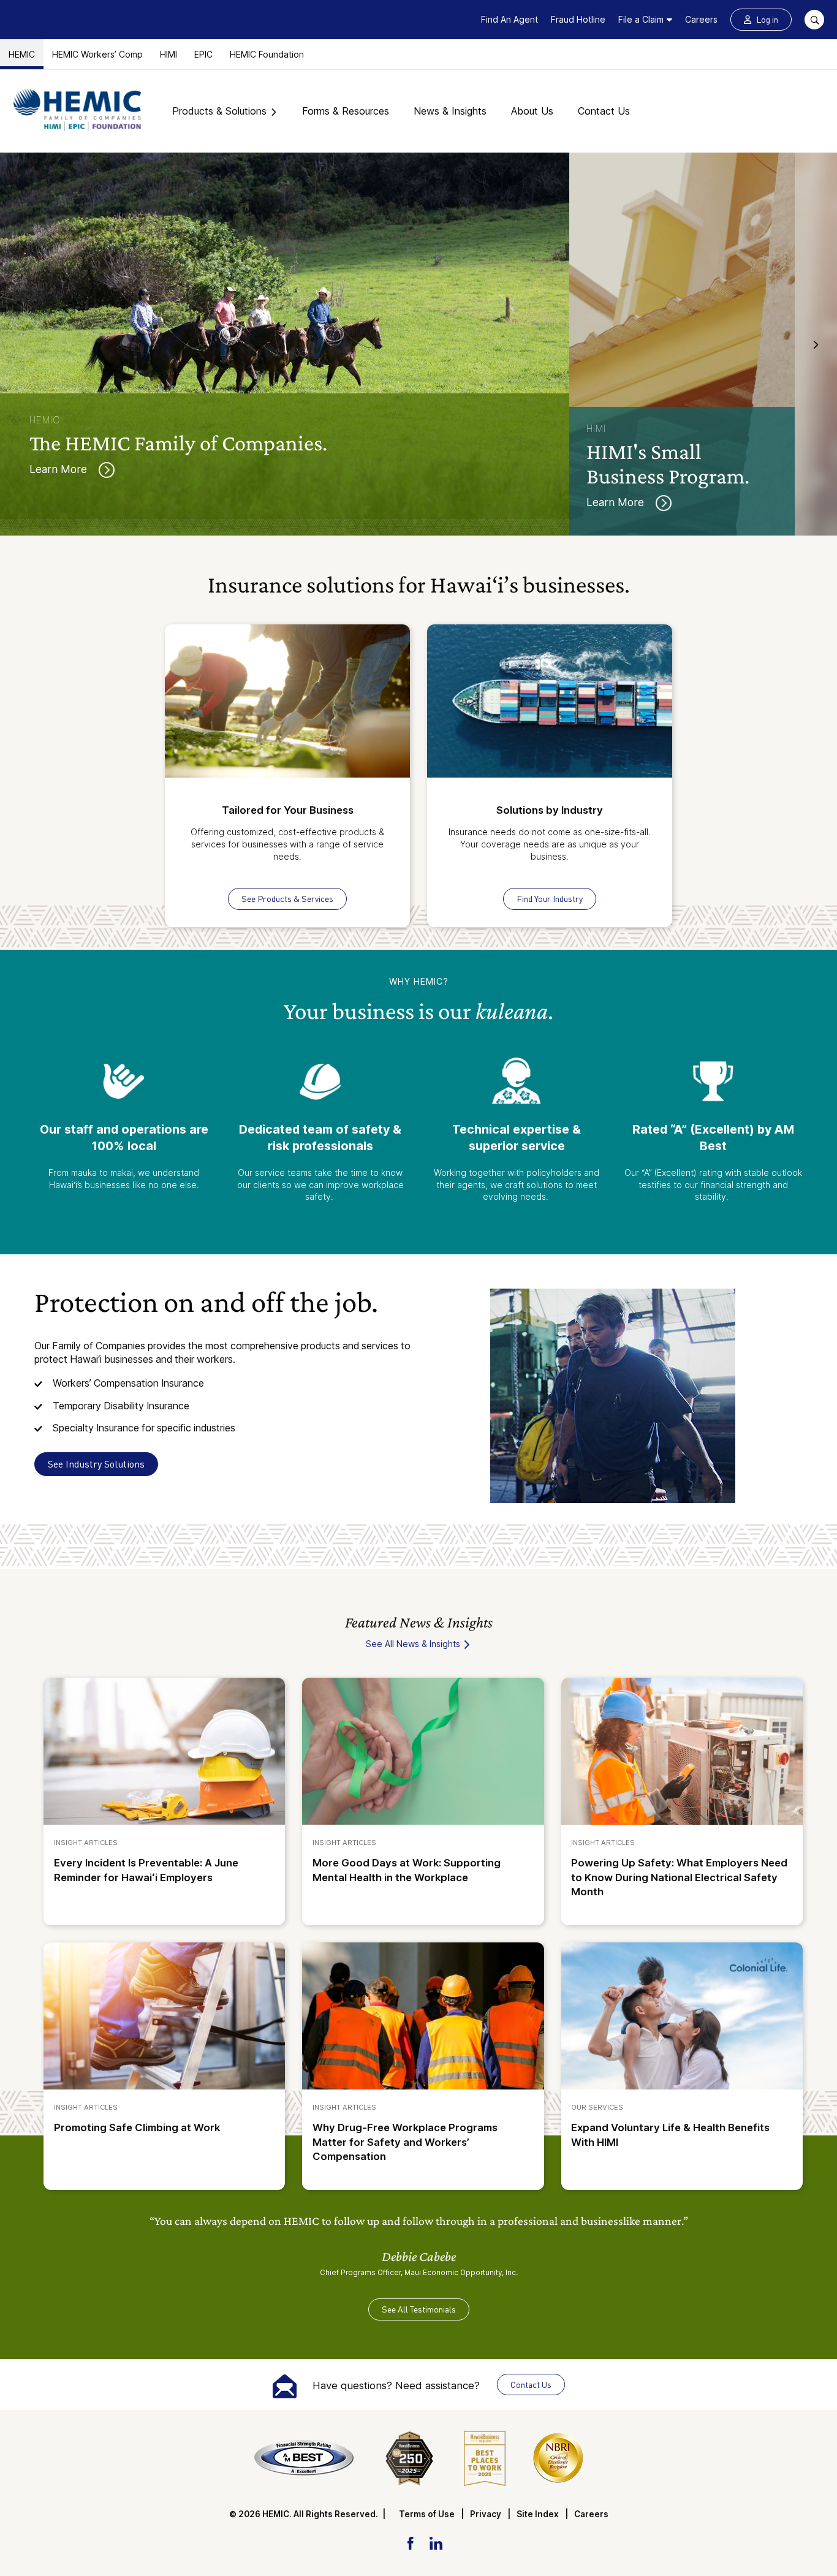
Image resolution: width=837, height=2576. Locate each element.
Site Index (538, 2514)
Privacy (486, 2514)
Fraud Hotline (578, 19)
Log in (767, 19)
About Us (532, 111)
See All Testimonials (419, 2309)
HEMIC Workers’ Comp (97, 54)
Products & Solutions (219, 111)
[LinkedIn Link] (436, 2542)
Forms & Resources (346, 111)
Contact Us (604, 111)
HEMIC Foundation (267, 54)
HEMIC (22, 54)
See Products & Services (287, 899)
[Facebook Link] (410, 2542)
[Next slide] (816, 344)
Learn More (60, 469)
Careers (701, 19)
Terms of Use (427, 2514)
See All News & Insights (414, 1644)
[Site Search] (814, 20)
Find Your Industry (550, 899)
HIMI (169, 54)
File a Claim (641, 19)
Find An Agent (509, 19)
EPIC (203, 54)
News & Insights (450, 111)
